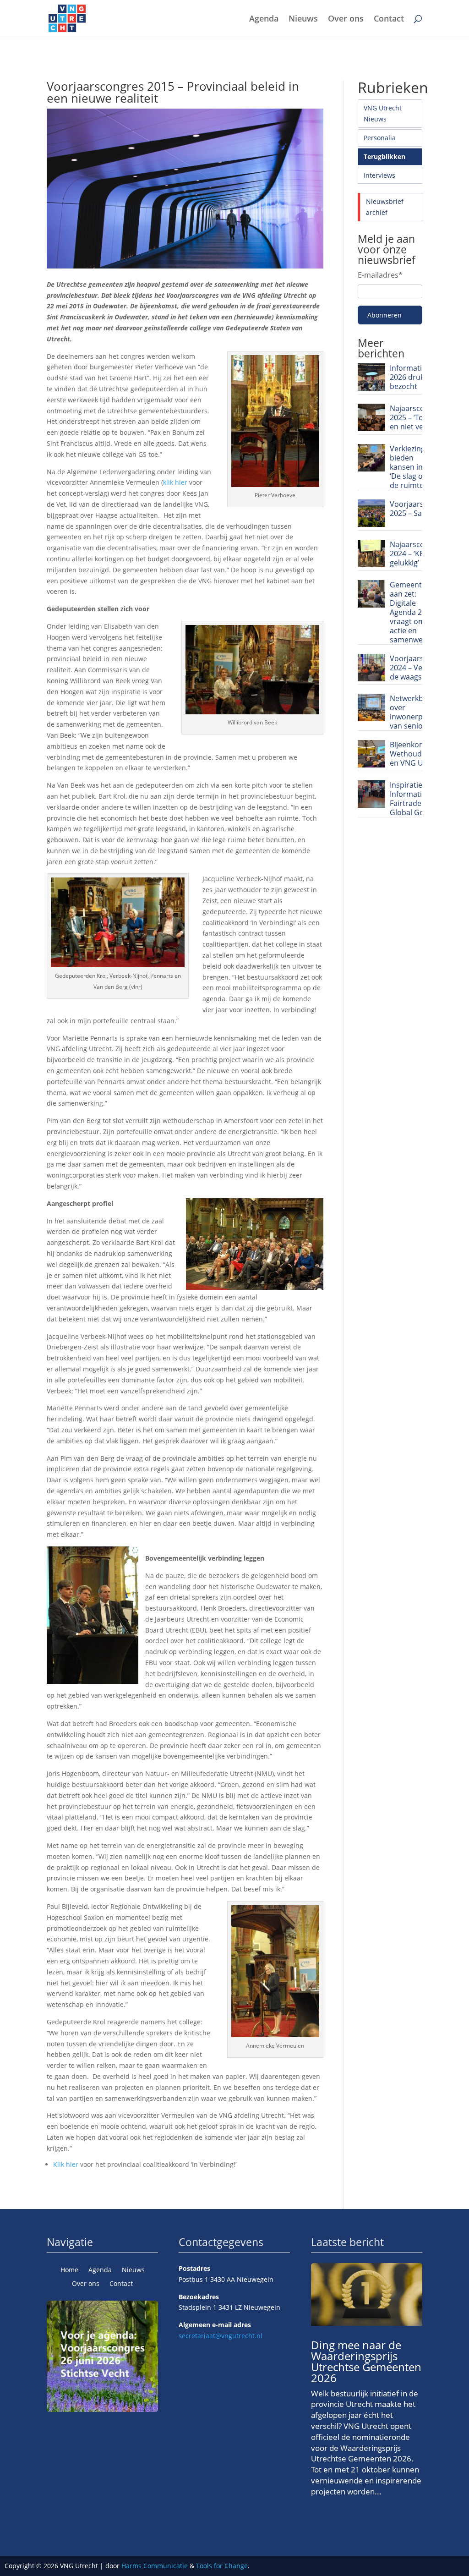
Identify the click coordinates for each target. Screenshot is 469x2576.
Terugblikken (384, 156)
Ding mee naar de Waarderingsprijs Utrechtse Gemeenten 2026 (366, 2361)
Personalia (380, 138)
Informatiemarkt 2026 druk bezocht (418, 377)
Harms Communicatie (155, 2566)
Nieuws (303, 19)
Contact (389, 19)
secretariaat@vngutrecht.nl (221, 2336)
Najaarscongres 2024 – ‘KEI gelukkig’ (417, 554)
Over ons (346, 19)
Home (69, 2270)
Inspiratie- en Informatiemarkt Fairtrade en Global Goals (418, 799)
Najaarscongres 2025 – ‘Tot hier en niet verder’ (417, 417)
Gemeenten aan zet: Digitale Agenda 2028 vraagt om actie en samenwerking (415, 612)
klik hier (175, 482)
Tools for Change (222, 2566)
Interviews (379, 175)
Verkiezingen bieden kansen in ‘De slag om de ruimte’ (412, 467)
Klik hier (66, 2164)
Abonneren (384, 315)
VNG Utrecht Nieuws (383, 113)
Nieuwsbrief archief (385, 207)
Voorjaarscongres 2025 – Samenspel (421, 509)
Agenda (264, 19)
